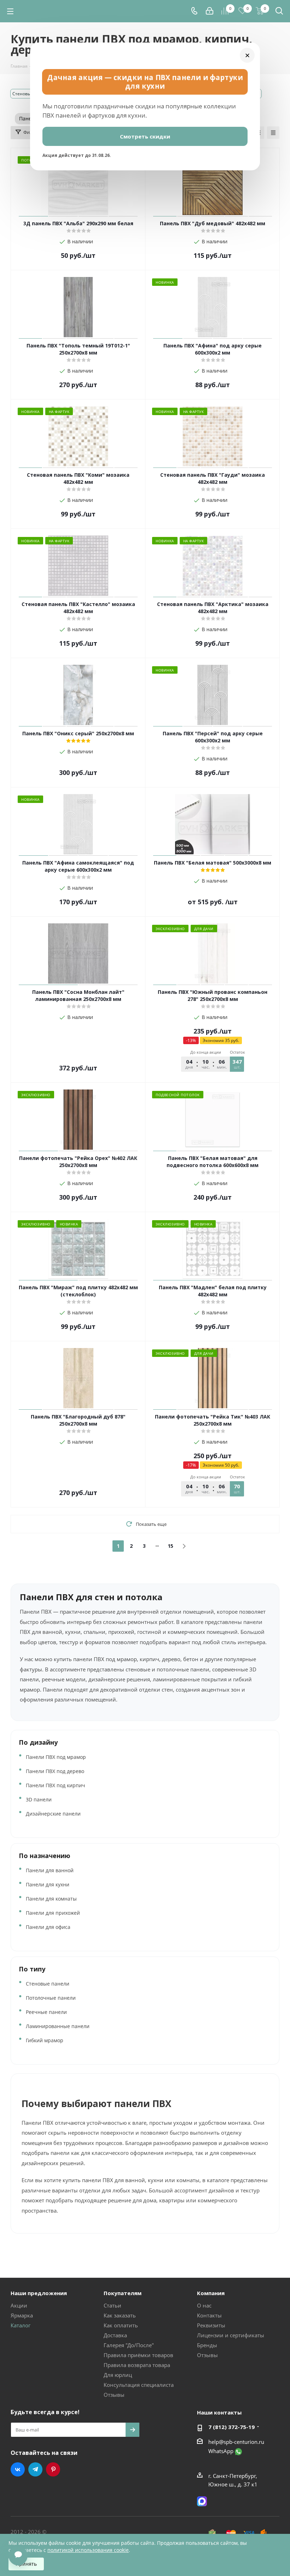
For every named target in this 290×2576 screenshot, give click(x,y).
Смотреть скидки (145, 136)
